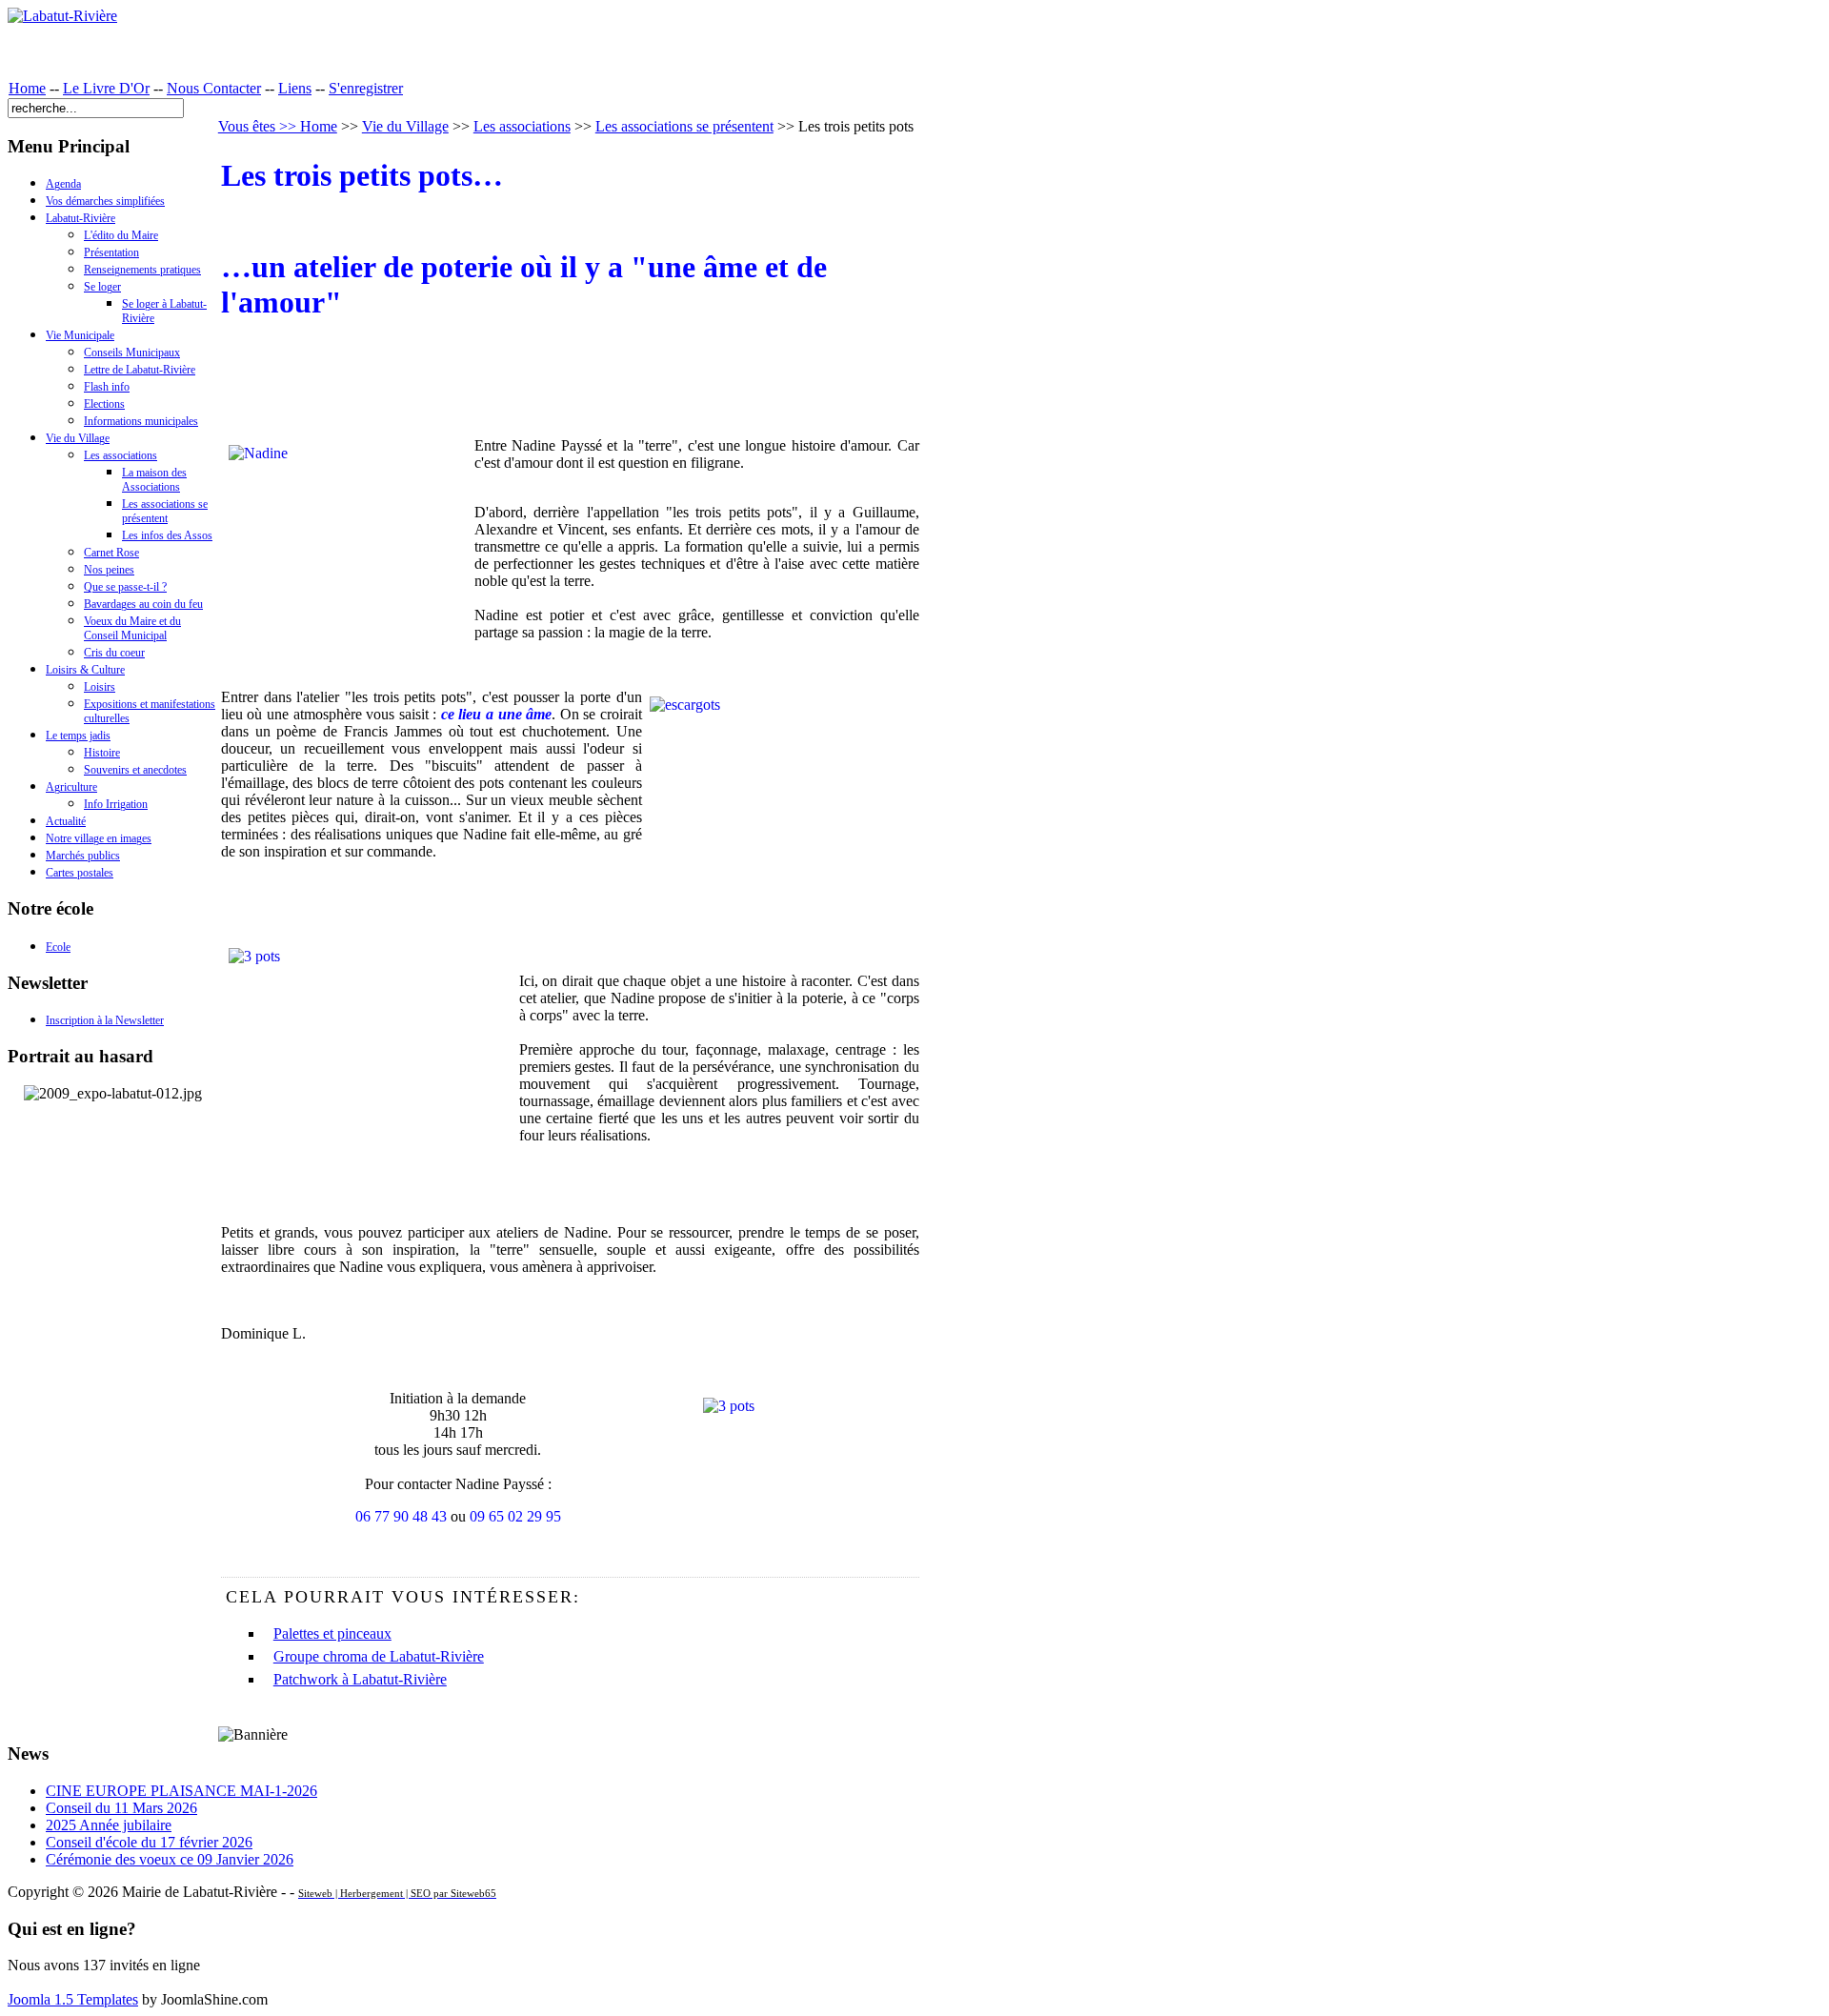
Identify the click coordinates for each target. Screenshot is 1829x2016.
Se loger (102, 287)
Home (27, 88)
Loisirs (100, 687)
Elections (104, 404)
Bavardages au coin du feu (143, 604)
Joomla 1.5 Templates (73, 1999)
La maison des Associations (154, 480)
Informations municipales (141, 421)
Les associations (121, 455)
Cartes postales (80, 873)
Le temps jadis (78, 736)
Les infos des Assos (167, 535)
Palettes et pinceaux (332, 1633)
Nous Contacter (214, 88)
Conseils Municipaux (132, 353)
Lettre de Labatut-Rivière (140, 370)
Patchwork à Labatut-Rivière (360, 1679)
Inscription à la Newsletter (105, 1020)
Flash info (107, 387)
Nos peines (109, 570)
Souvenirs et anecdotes (135, 770)
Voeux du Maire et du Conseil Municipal (132, 628)
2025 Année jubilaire (109, 1825)
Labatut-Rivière (80, 218)
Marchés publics (83, 856)
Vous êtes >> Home (278, 126)
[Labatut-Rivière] (62, 16)
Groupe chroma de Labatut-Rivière (379, 1656)
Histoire (102, 753)
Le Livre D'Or (106, 88)
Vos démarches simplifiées (105, 201)
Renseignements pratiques (142, 270)
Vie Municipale (80, 335)
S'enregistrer (366, 88)
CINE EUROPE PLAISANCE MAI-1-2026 (181, 1791)
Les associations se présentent (165, 511)
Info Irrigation (116, 804)
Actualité (66, 821)
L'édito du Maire (121, 235)
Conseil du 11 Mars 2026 (121, 1808)
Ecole (58, 947)
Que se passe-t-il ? (125, 587)
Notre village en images (99, 838)
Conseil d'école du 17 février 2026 (149, 1842)
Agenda (63, 184)
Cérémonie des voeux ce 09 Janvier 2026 (170, 1859)
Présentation (111, 252)
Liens (295, 88)
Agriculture (71, 787)
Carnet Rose (111, 553)
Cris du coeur (114, 653)
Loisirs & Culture (85, 670)
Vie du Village (78, 438)
